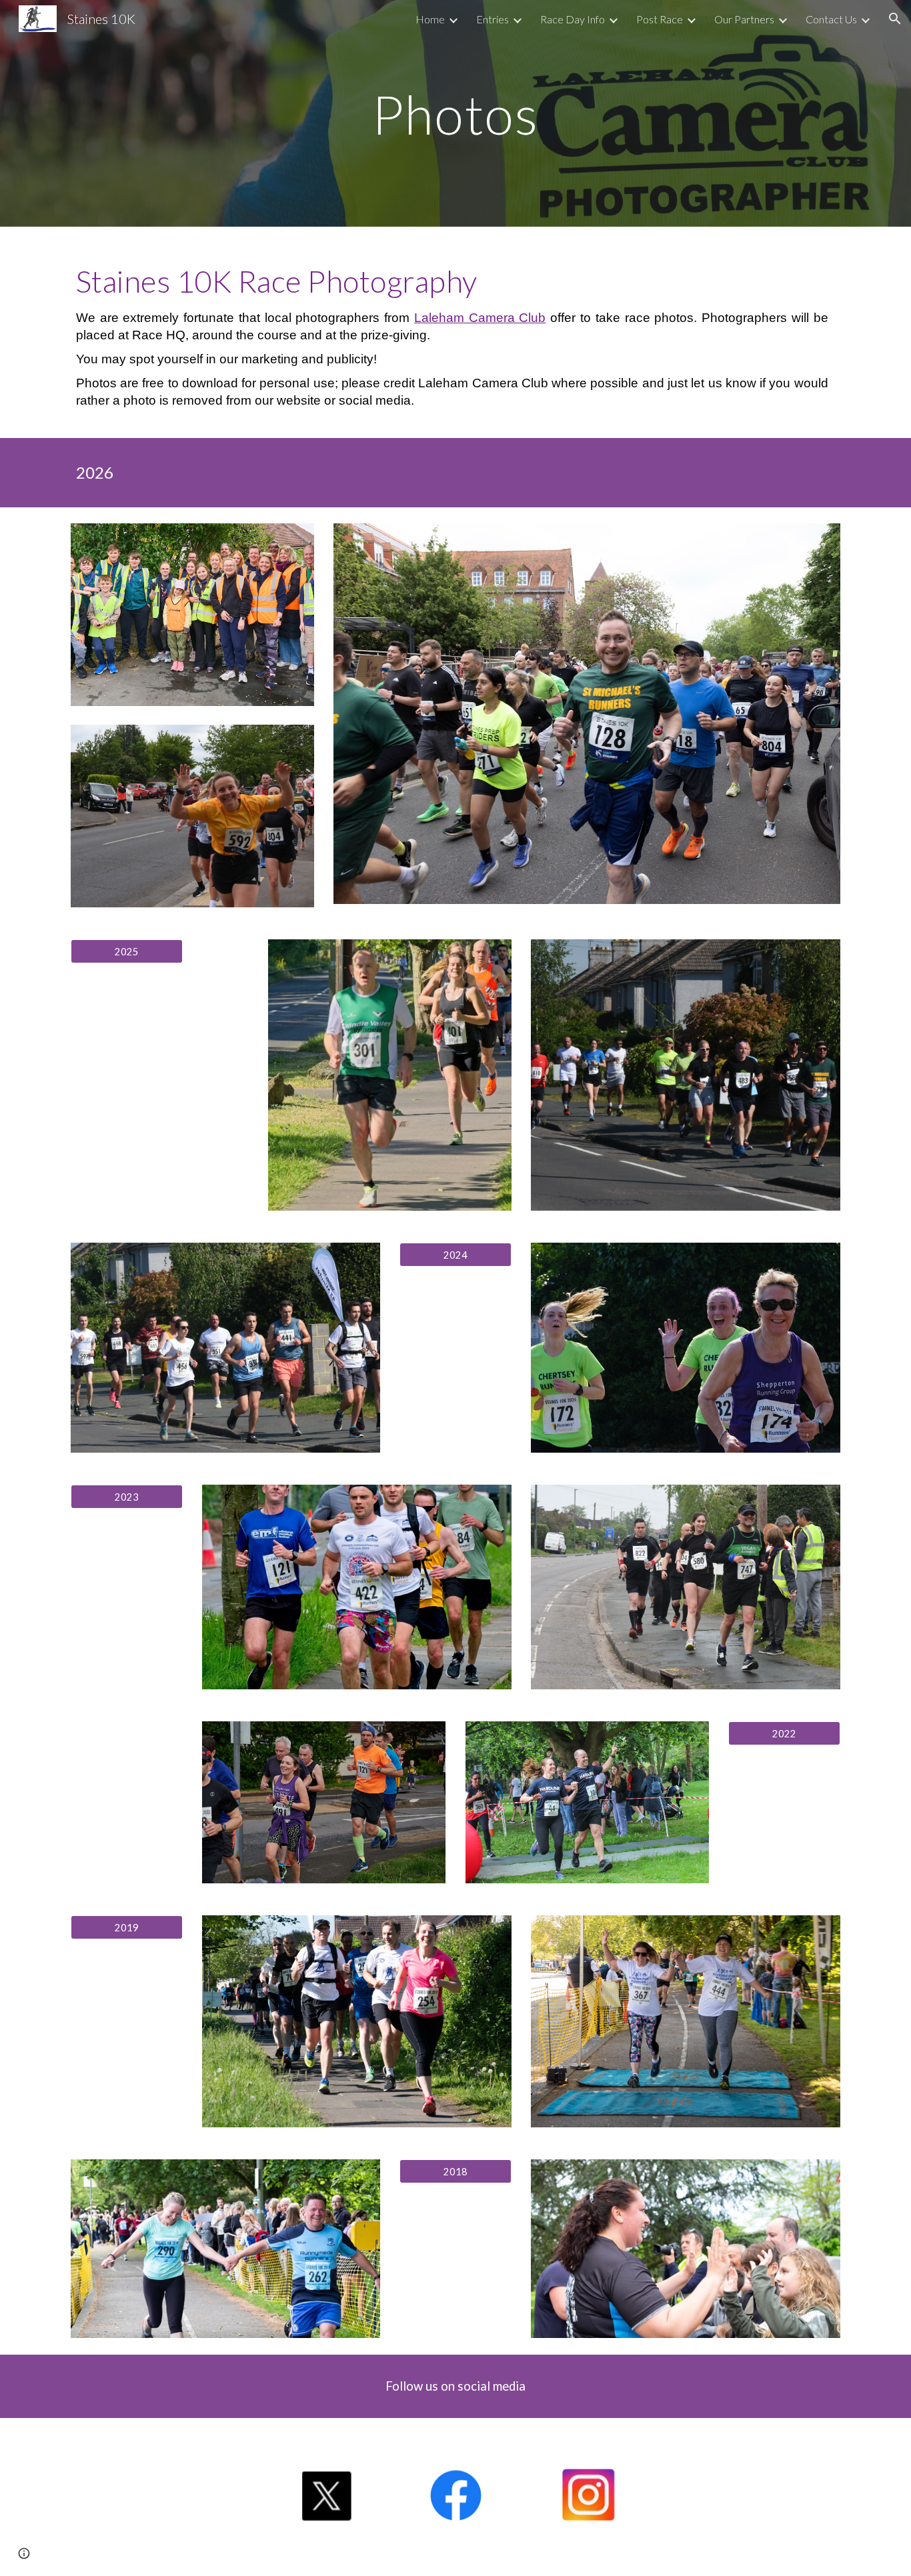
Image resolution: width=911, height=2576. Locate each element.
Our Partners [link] (744, 19)
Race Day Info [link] (573, 19)
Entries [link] (493, 19)
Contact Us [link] (831, 19)
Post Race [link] (660, 19)
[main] (455, 113)
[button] (895, 19)
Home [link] (430, 19)
